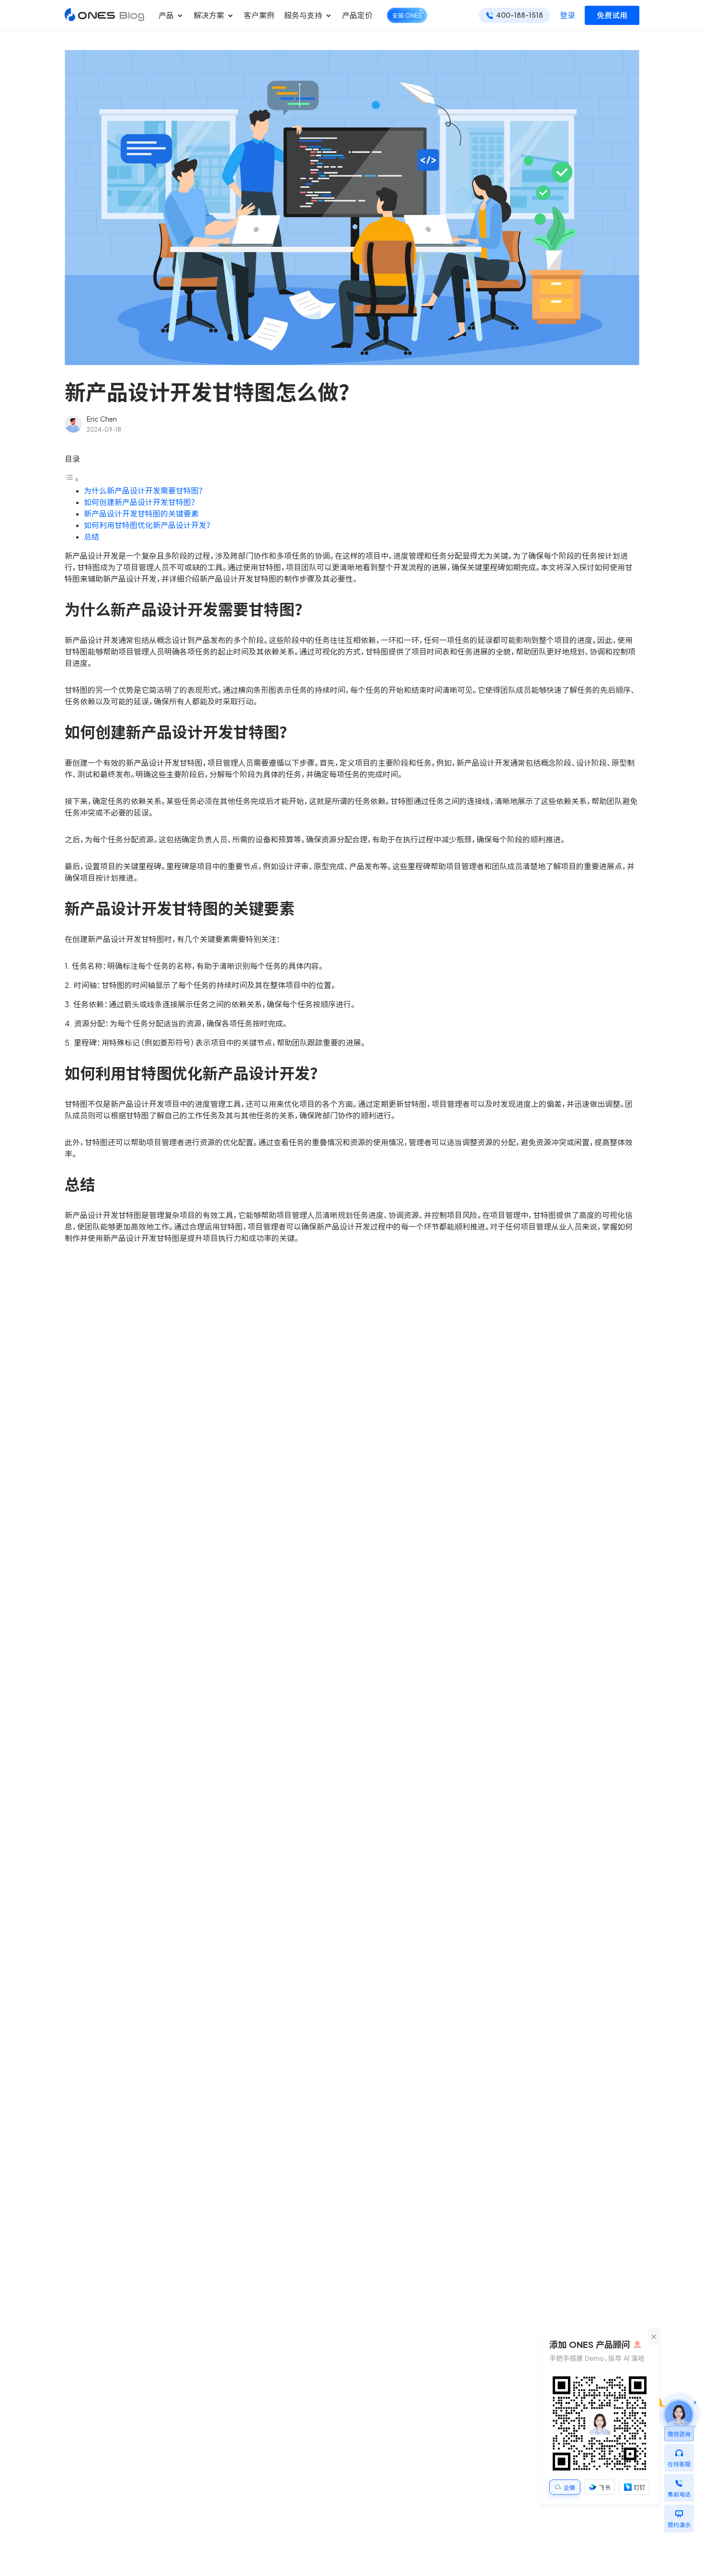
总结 (91, 537)
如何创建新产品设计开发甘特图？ (140, 502)
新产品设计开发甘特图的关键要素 (141, 514)
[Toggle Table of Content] (72, 479)
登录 (568, 15)
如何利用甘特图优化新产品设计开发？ (148, 525)
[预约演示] (679, 2511)
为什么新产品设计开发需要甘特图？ (144, 491)
